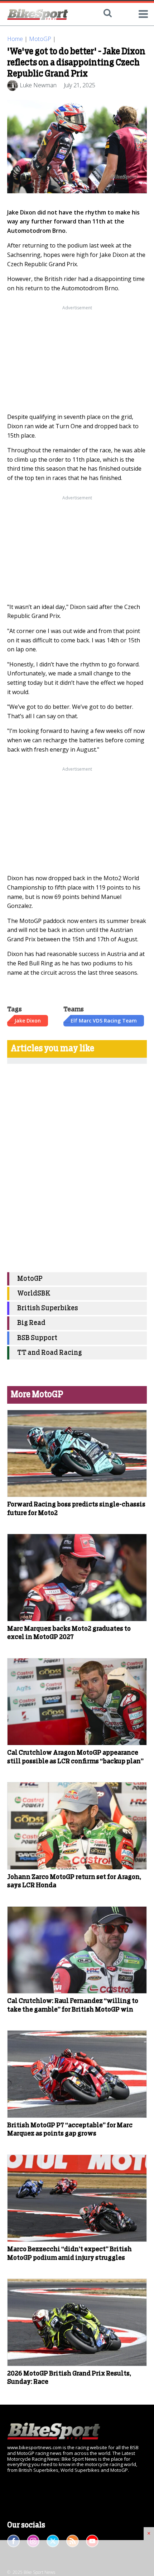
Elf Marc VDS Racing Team (104, 1021)
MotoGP (40, 39)
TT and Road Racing (50, 1353)
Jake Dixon (28, 1021)
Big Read (31, 1323)
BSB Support (37, 1338)
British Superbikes (48, 1308)
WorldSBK (34, 1294)
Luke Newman (38, 85)
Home (15, 39)
